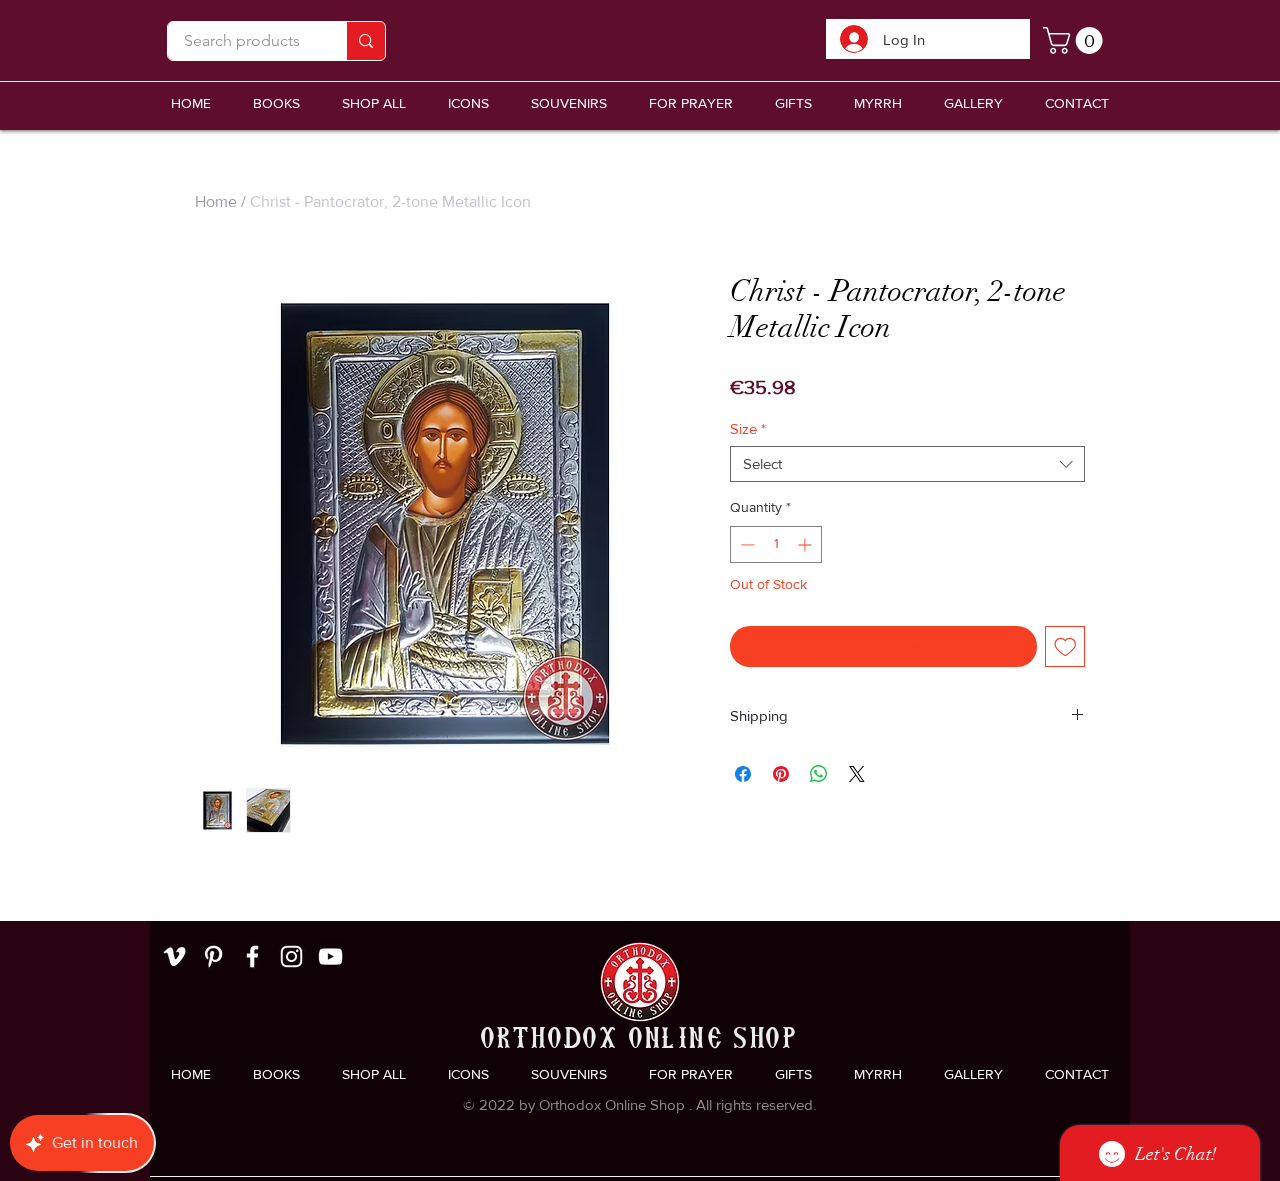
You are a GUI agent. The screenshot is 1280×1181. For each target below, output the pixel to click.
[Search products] (365, 41)
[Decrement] (745, 544)
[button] (569, 103)
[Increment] (806, 544)
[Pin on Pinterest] (781, 774)
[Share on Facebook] (743, 774)
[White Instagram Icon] (291, 956)
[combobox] (907, 464)
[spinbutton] (776, 544)
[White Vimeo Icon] (174, 956)
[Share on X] (857, 774)
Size (748, 428)
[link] (1076, 40)
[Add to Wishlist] (1065, 646)
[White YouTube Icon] (330, 956)
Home (216, 201)
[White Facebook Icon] (252, 956)
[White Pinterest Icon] (213, 956)
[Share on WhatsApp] (819, 774)
